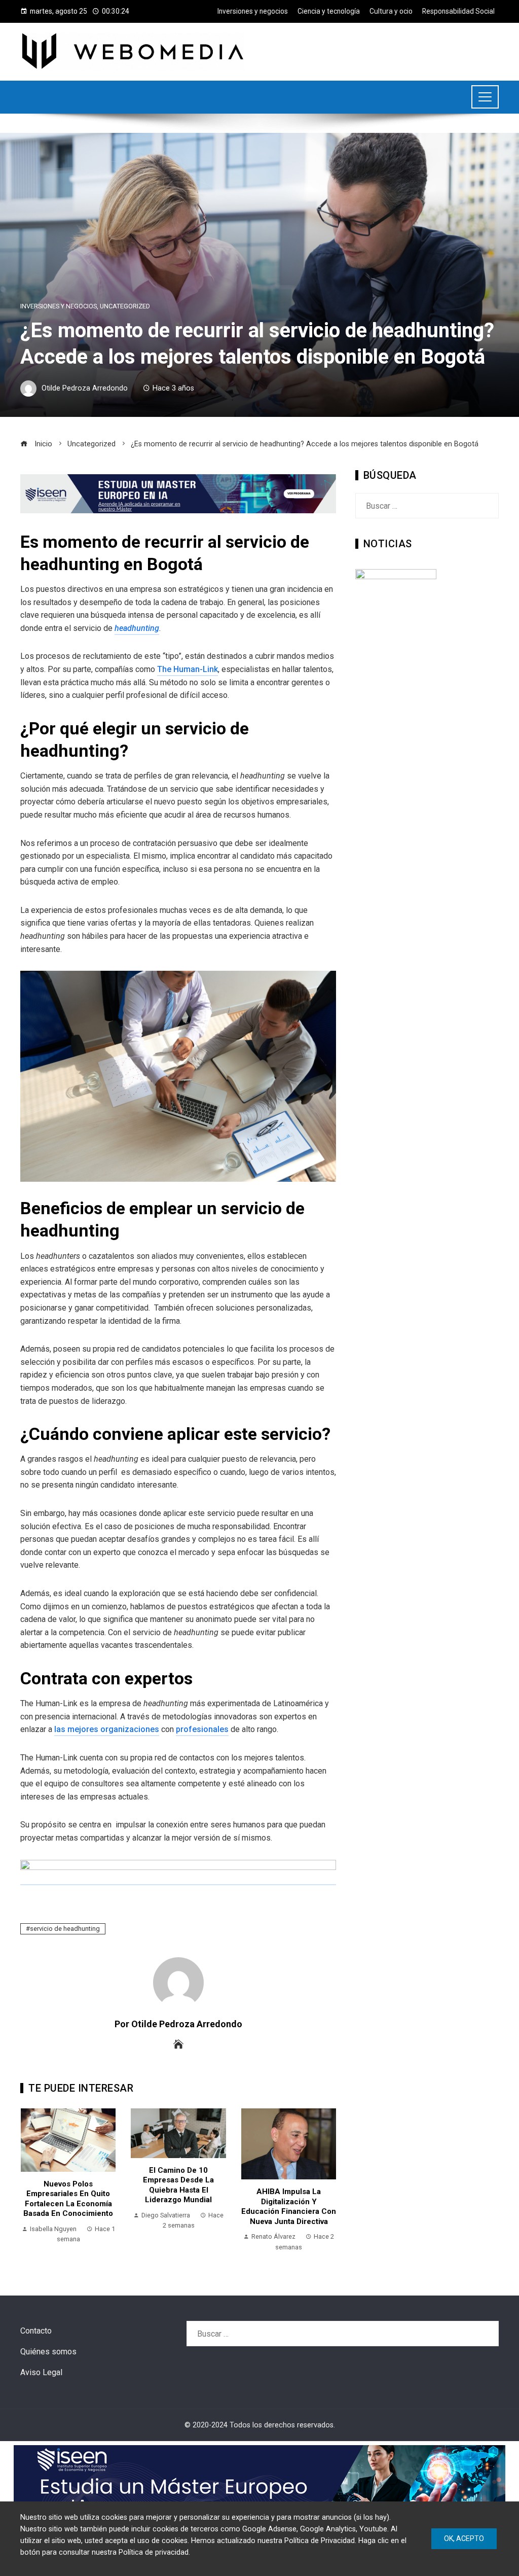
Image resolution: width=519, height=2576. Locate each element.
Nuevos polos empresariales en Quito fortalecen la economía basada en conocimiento (68, 2199)
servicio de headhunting (65, 1929)
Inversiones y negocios (59, 307)
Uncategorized (125, 307)
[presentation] (30, 2182)
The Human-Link (188, 669)
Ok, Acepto (464, 2538)
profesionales (202, 1729)
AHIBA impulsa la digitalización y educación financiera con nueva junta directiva (289, 2207)
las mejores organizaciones (107, 1729)
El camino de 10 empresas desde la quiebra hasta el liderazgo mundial (178, 2185)
